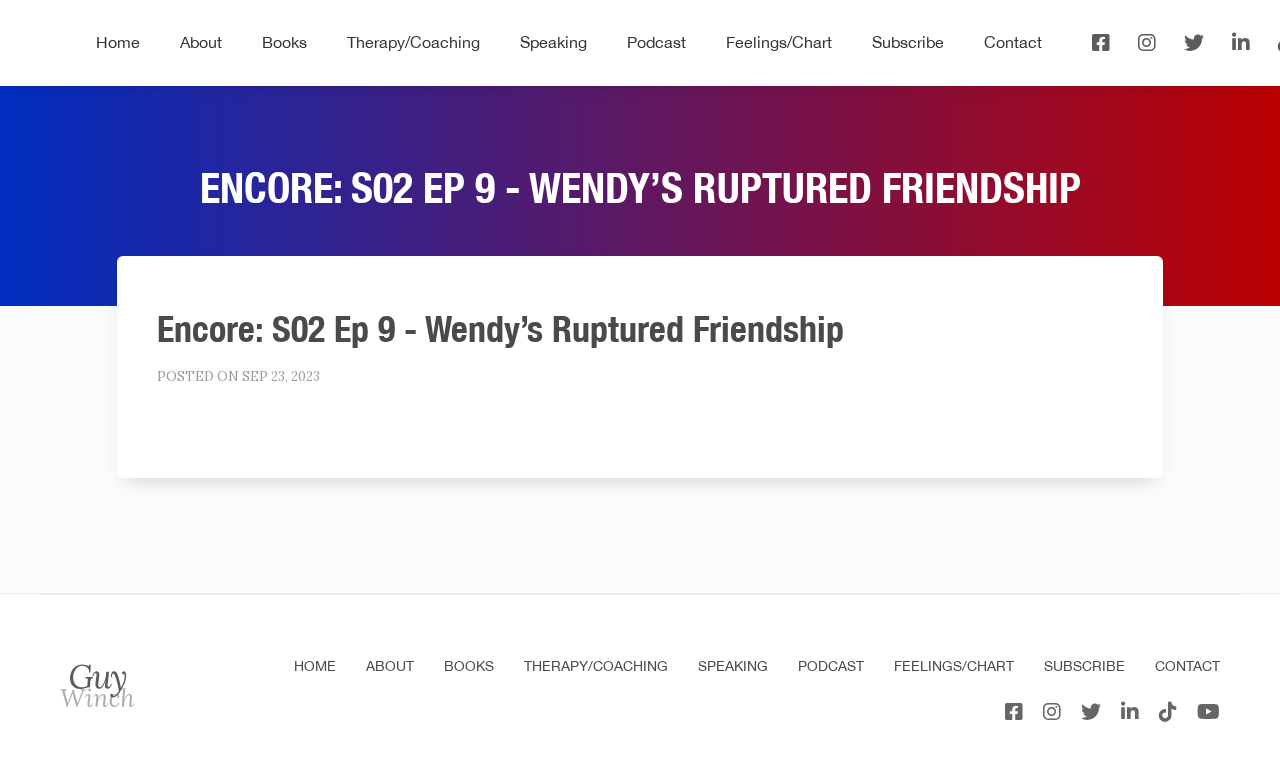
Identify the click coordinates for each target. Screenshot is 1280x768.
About (201, 42)
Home (118, 42)
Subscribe (908, 42)
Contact (1013, 42)
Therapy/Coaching (413, 42)
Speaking (553, 42)
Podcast (656, 42)
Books (284, 42)
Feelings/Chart (779, 42)
